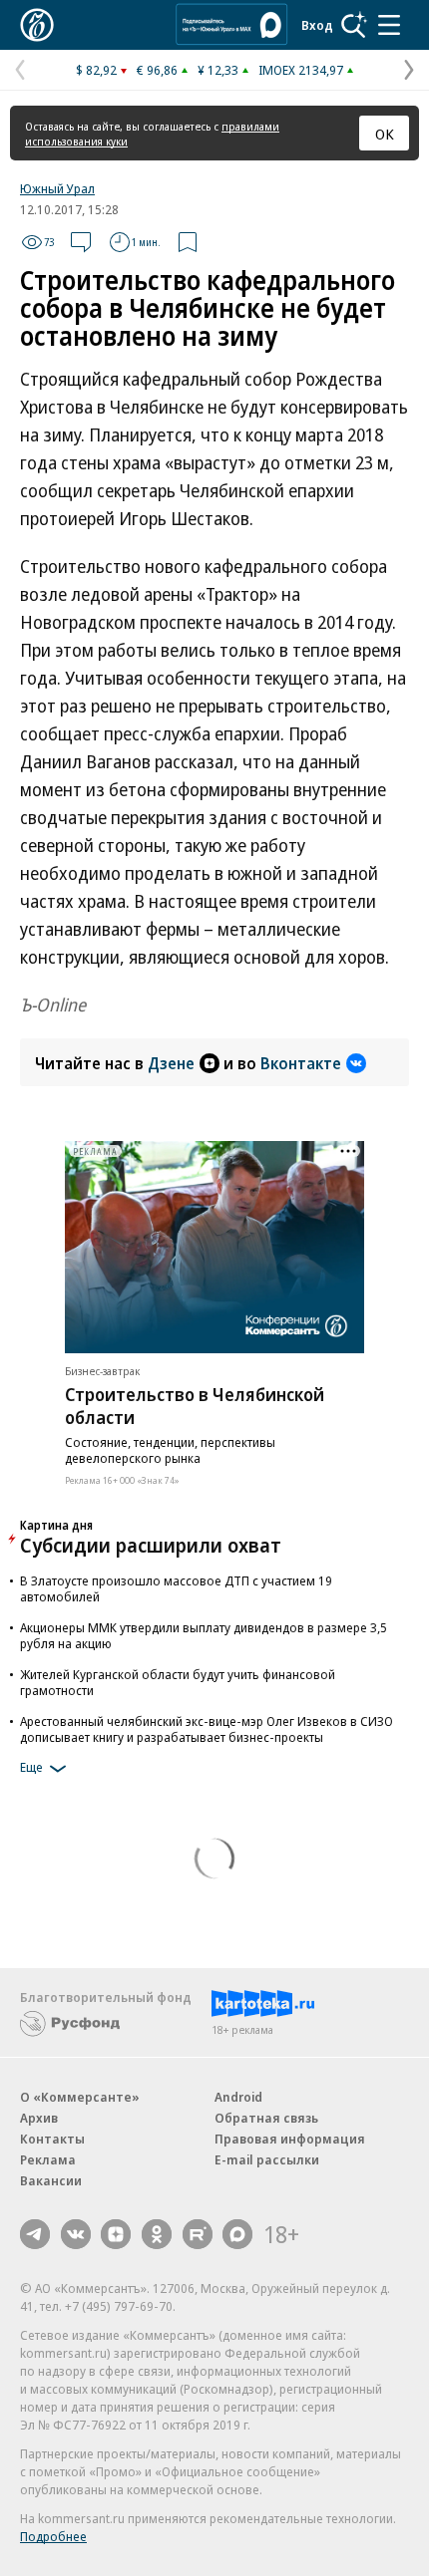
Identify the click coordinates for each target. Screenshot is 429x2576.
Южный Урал (57, 188)
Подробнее (53, 2536)
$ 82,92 (96, 70)
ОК (385, 134)
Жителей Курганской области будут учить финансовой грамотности (178, 1682)
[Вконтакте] (76, 2234)
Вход (317, 25)
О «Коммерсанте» (80, 2097)
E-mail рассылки (267, 2159)
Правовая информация (290, 2139)
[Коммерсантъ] (37, 25)
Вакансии (51, 2180)
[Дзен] (116, 2234)
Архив (39, 2118)
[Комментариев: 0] (81, 242)
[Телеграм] (35, 2234)
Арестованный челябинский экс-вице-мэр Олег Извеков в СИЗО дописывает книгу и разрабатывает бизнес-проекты (207, 1729)
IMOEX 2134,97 (301, 70)
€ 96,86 (157, 70)
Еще (31, 1768)
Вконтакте (301, 1063)
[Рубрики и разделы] (389, 25)
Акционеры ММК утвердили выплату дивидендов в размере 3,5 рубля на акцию (204, 1635)
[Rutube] (198, 2234)
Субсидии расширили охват (151, 1545)
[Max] (237, 2234)
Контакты (52, 2139)
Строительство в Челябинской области (195, 1406)
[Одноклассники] (157, 2234)
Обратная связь (266, 2118)
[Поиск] (354, 25)
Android (238, 2097)
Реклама (48, 2159)
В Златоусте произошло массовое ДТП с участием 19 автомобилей (176, 1588)
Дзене (171, 1063)
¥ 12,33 (218, 70)
